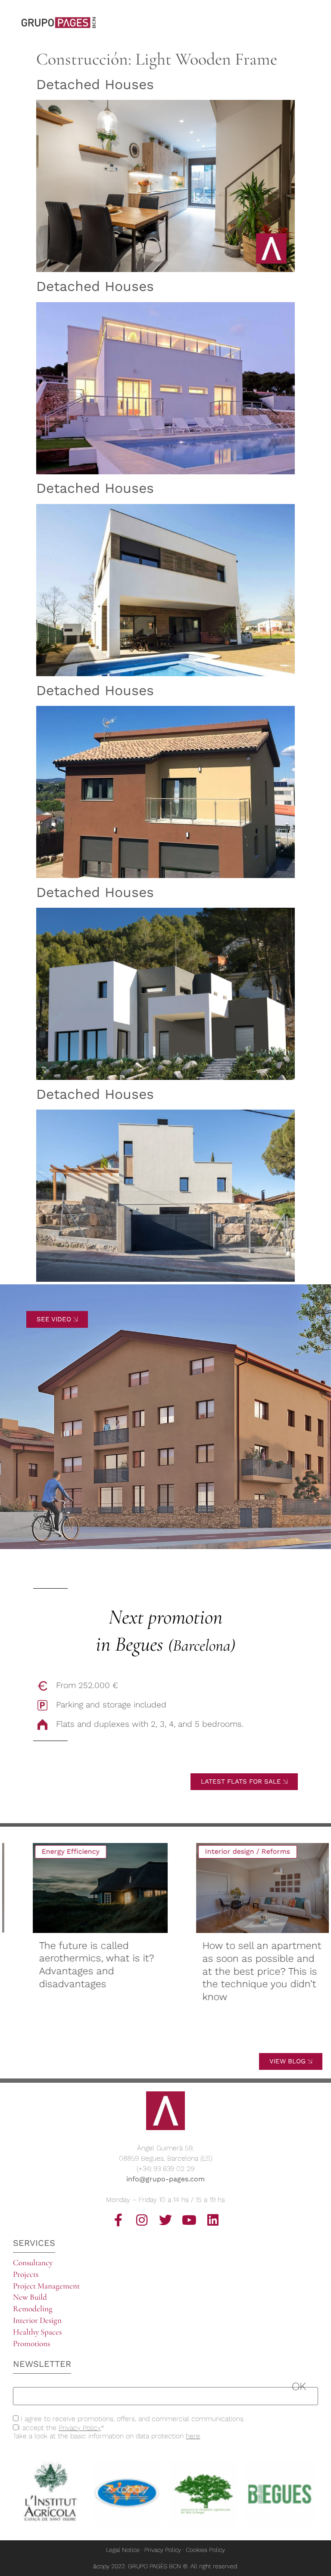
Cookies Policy (205, 2550)
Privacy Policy (80, 2428)
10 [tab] (208, 2038)
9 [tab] (199, 2038)
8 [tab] (189, 2038)
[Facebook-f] (118, 2220)
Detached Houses (95, 84)
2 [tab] (132, 2047)
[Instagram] (142, 2220)
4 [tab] (151, 2038)
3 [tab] (142, 2038)
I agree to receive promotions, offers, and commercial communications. (132, 2419)
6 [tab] (170, 2038)
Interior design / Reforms (231, 1851)
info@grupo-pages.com (165, 2179)
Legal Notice (123, 2550)
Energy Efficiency (54, 1851)
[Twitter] (165, 2220)
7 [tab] (180, 2038)
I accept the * (61, 2428)
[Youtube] (189, 2220)
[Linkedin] (213, 2220)
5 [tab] (161, 2038)
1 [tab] (123, 2038)
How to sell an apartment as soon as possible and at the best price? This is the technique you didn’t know (246, 1971)
